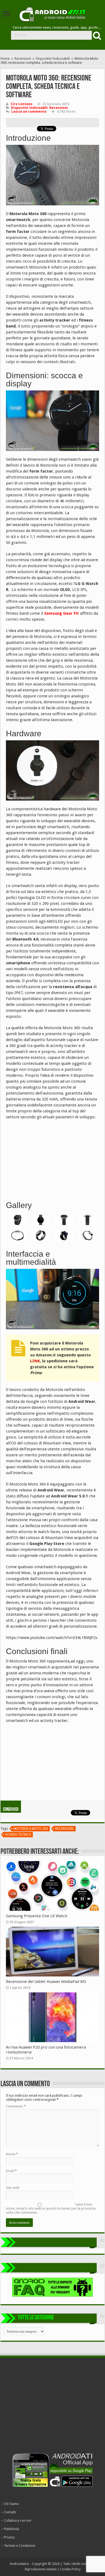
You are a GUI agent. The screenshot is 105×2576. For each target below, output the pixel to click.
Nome (12, 2154)
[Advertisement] (46, 1159)
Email (11, 2171)
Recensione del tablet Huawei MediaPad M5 (46, 1982)
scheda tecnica (18, 1835)
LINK (35, 1361)
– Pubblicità (10, 2529)
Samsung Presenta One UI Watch (37, 1916)
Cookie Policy (70, 2569)
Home (5, 58)
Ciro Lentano (22, 104)
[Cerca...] (96, 35)
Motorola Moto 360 (31, 1829)
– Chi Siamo (10, 2504)
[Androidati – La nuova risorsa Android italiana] (52, 13)
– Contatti (8, 2512)
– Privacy (8, 2537)
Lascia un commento (29, 112)
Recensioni (23, 58)
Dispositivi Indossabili (53, 58)
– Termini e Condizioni (18, 2546)
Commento (16, 2106)
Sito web (13, 2188)
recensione (64, 1829)
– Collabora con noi (16, 2520)
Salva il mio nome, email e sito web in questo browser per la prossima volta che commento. (51, 2208)
